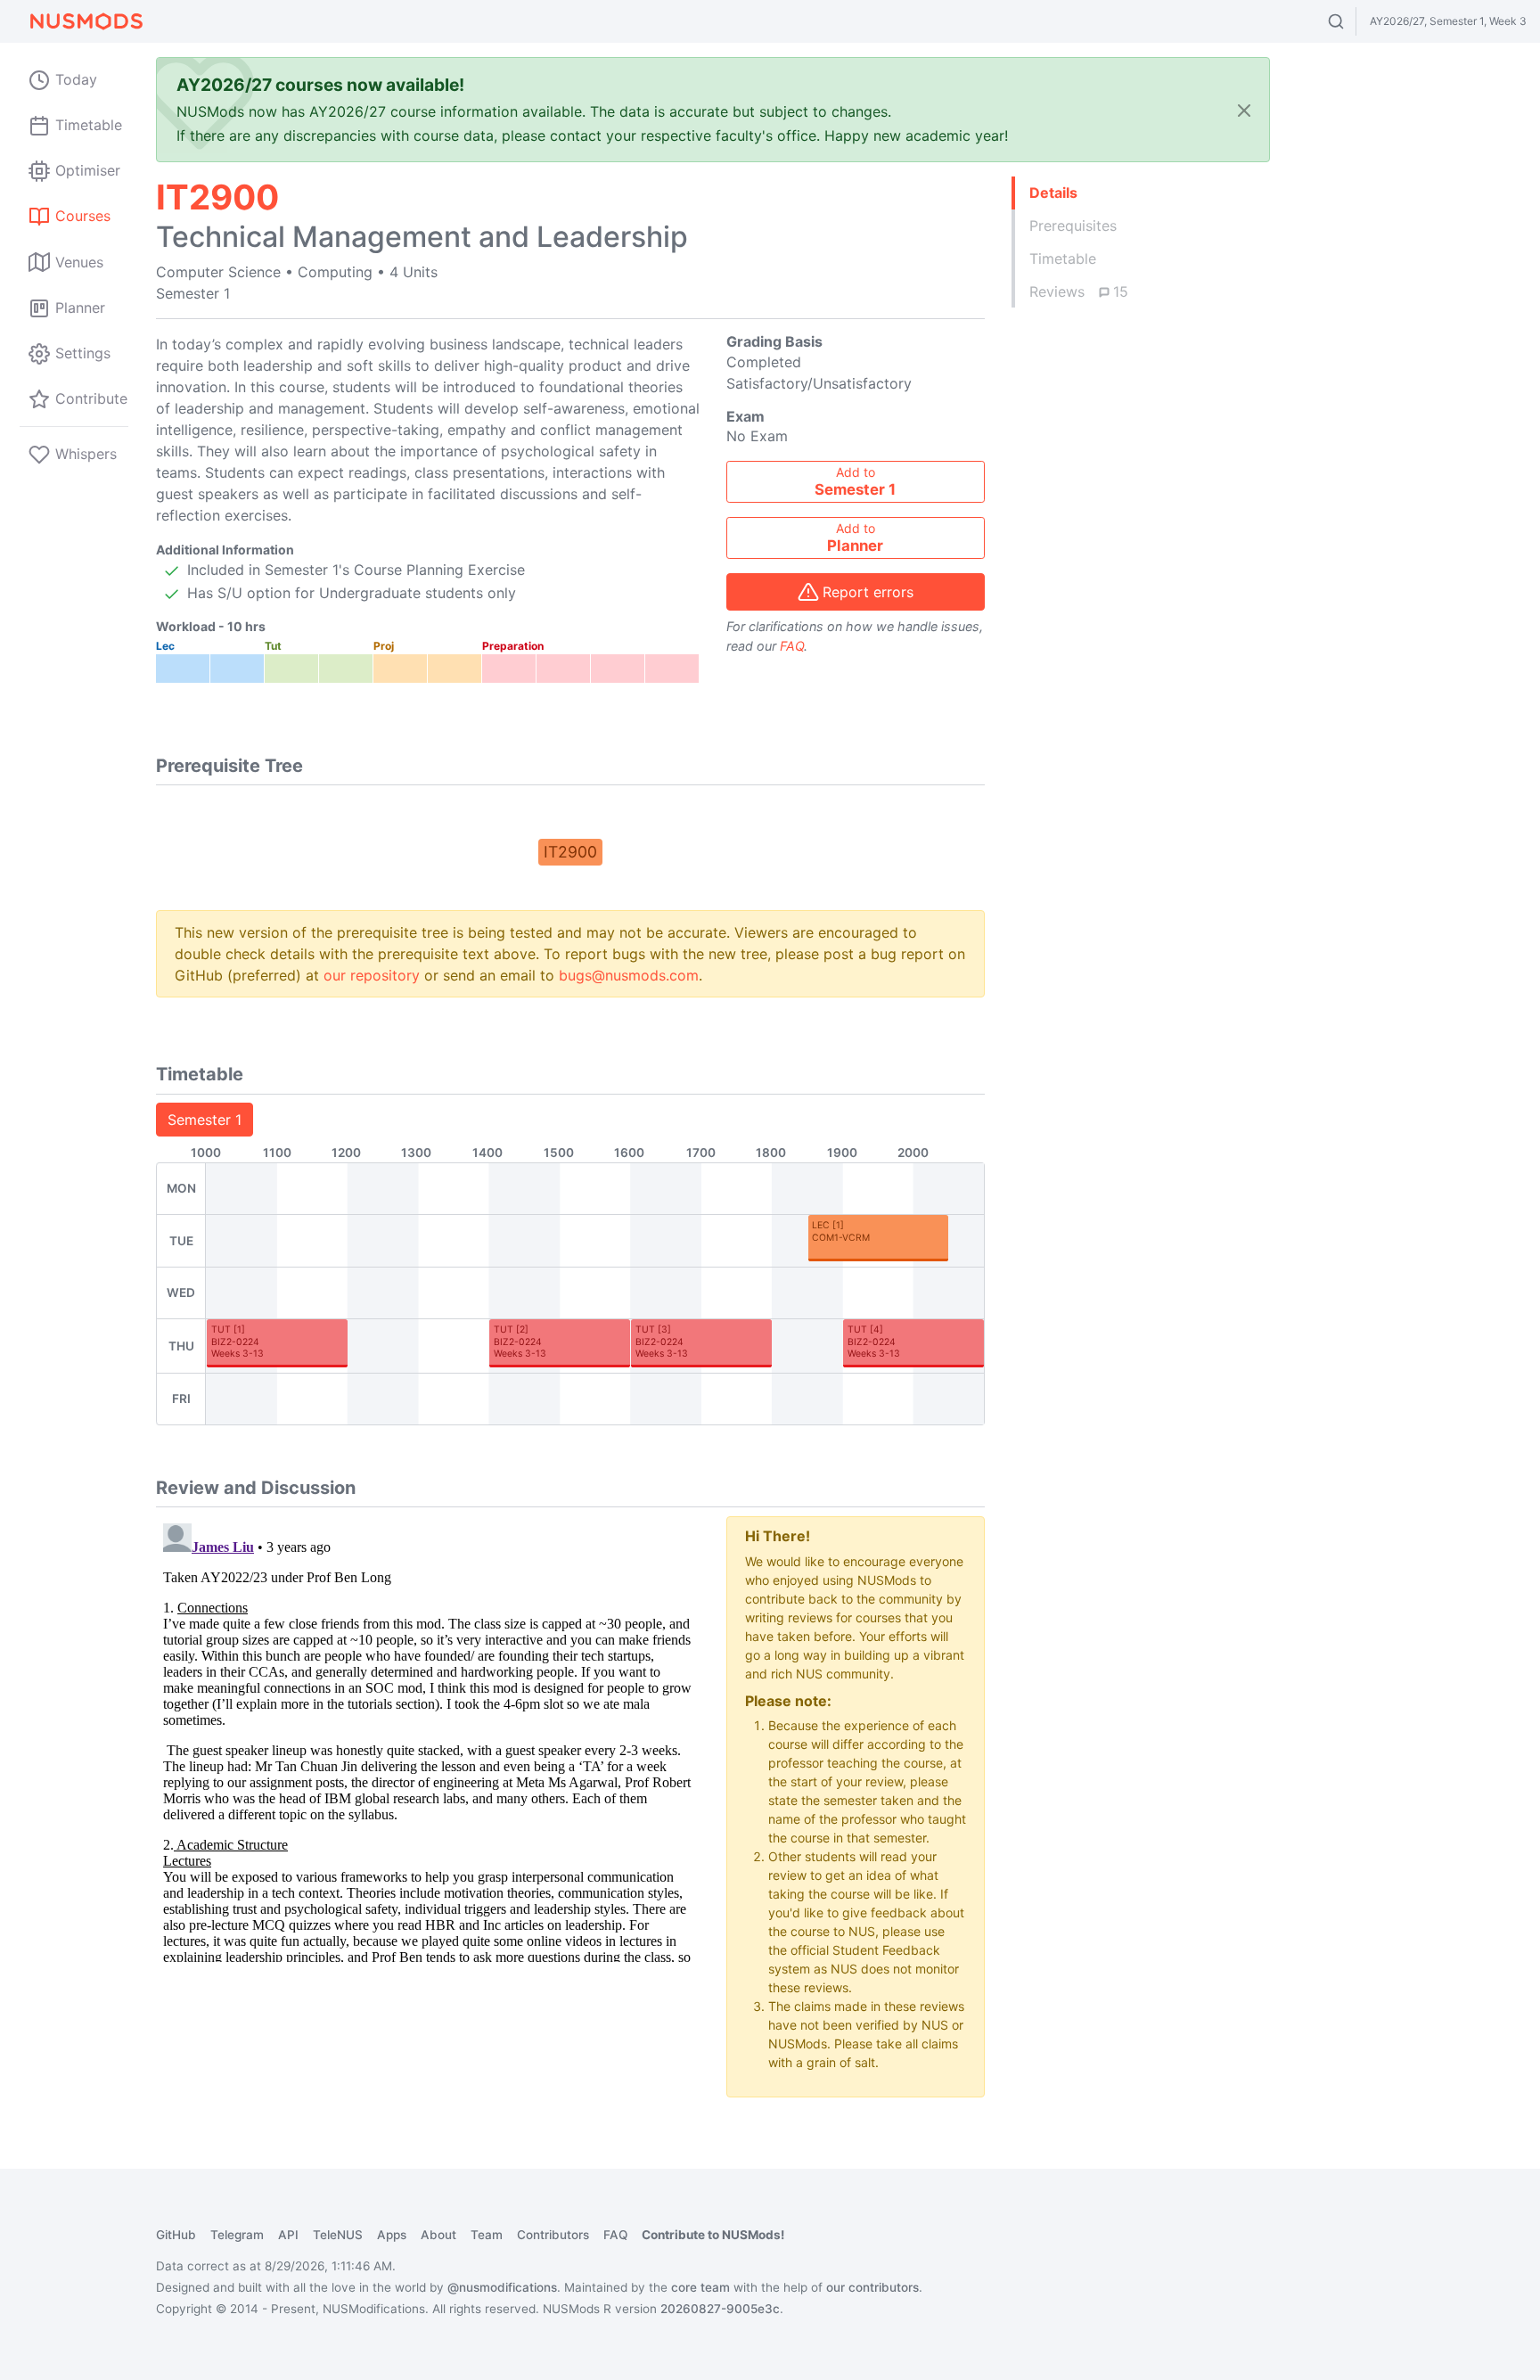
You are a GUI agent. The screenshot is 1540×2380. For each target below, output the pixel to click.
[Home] (86, 21)
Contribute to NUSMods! (713, 2235)
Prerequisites (1073, 226)
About (438, 2235)
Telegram (237, 2235)
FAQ (792, 646)
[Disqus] (428, 1739)
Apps (392, 2235)
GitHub (176, 2235)
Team (487, 2235)
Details (1053, 193)
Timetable (1063, 259)
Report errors (868, 592)
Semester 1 (205, 1120)
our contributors (872, 2287)
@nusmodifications (502, 2287)
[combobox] (1352, 21)
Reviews (1079, 291)
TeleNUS (338, 2235)
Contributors (553, 2235)
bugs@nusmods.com (629, 975)
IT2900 (570, 852)
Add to (855, 481)
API (288, 2235)
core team (700, 2287)
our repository (372, 975)
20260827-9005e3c (720, 2309)
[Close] (1244, 110)
